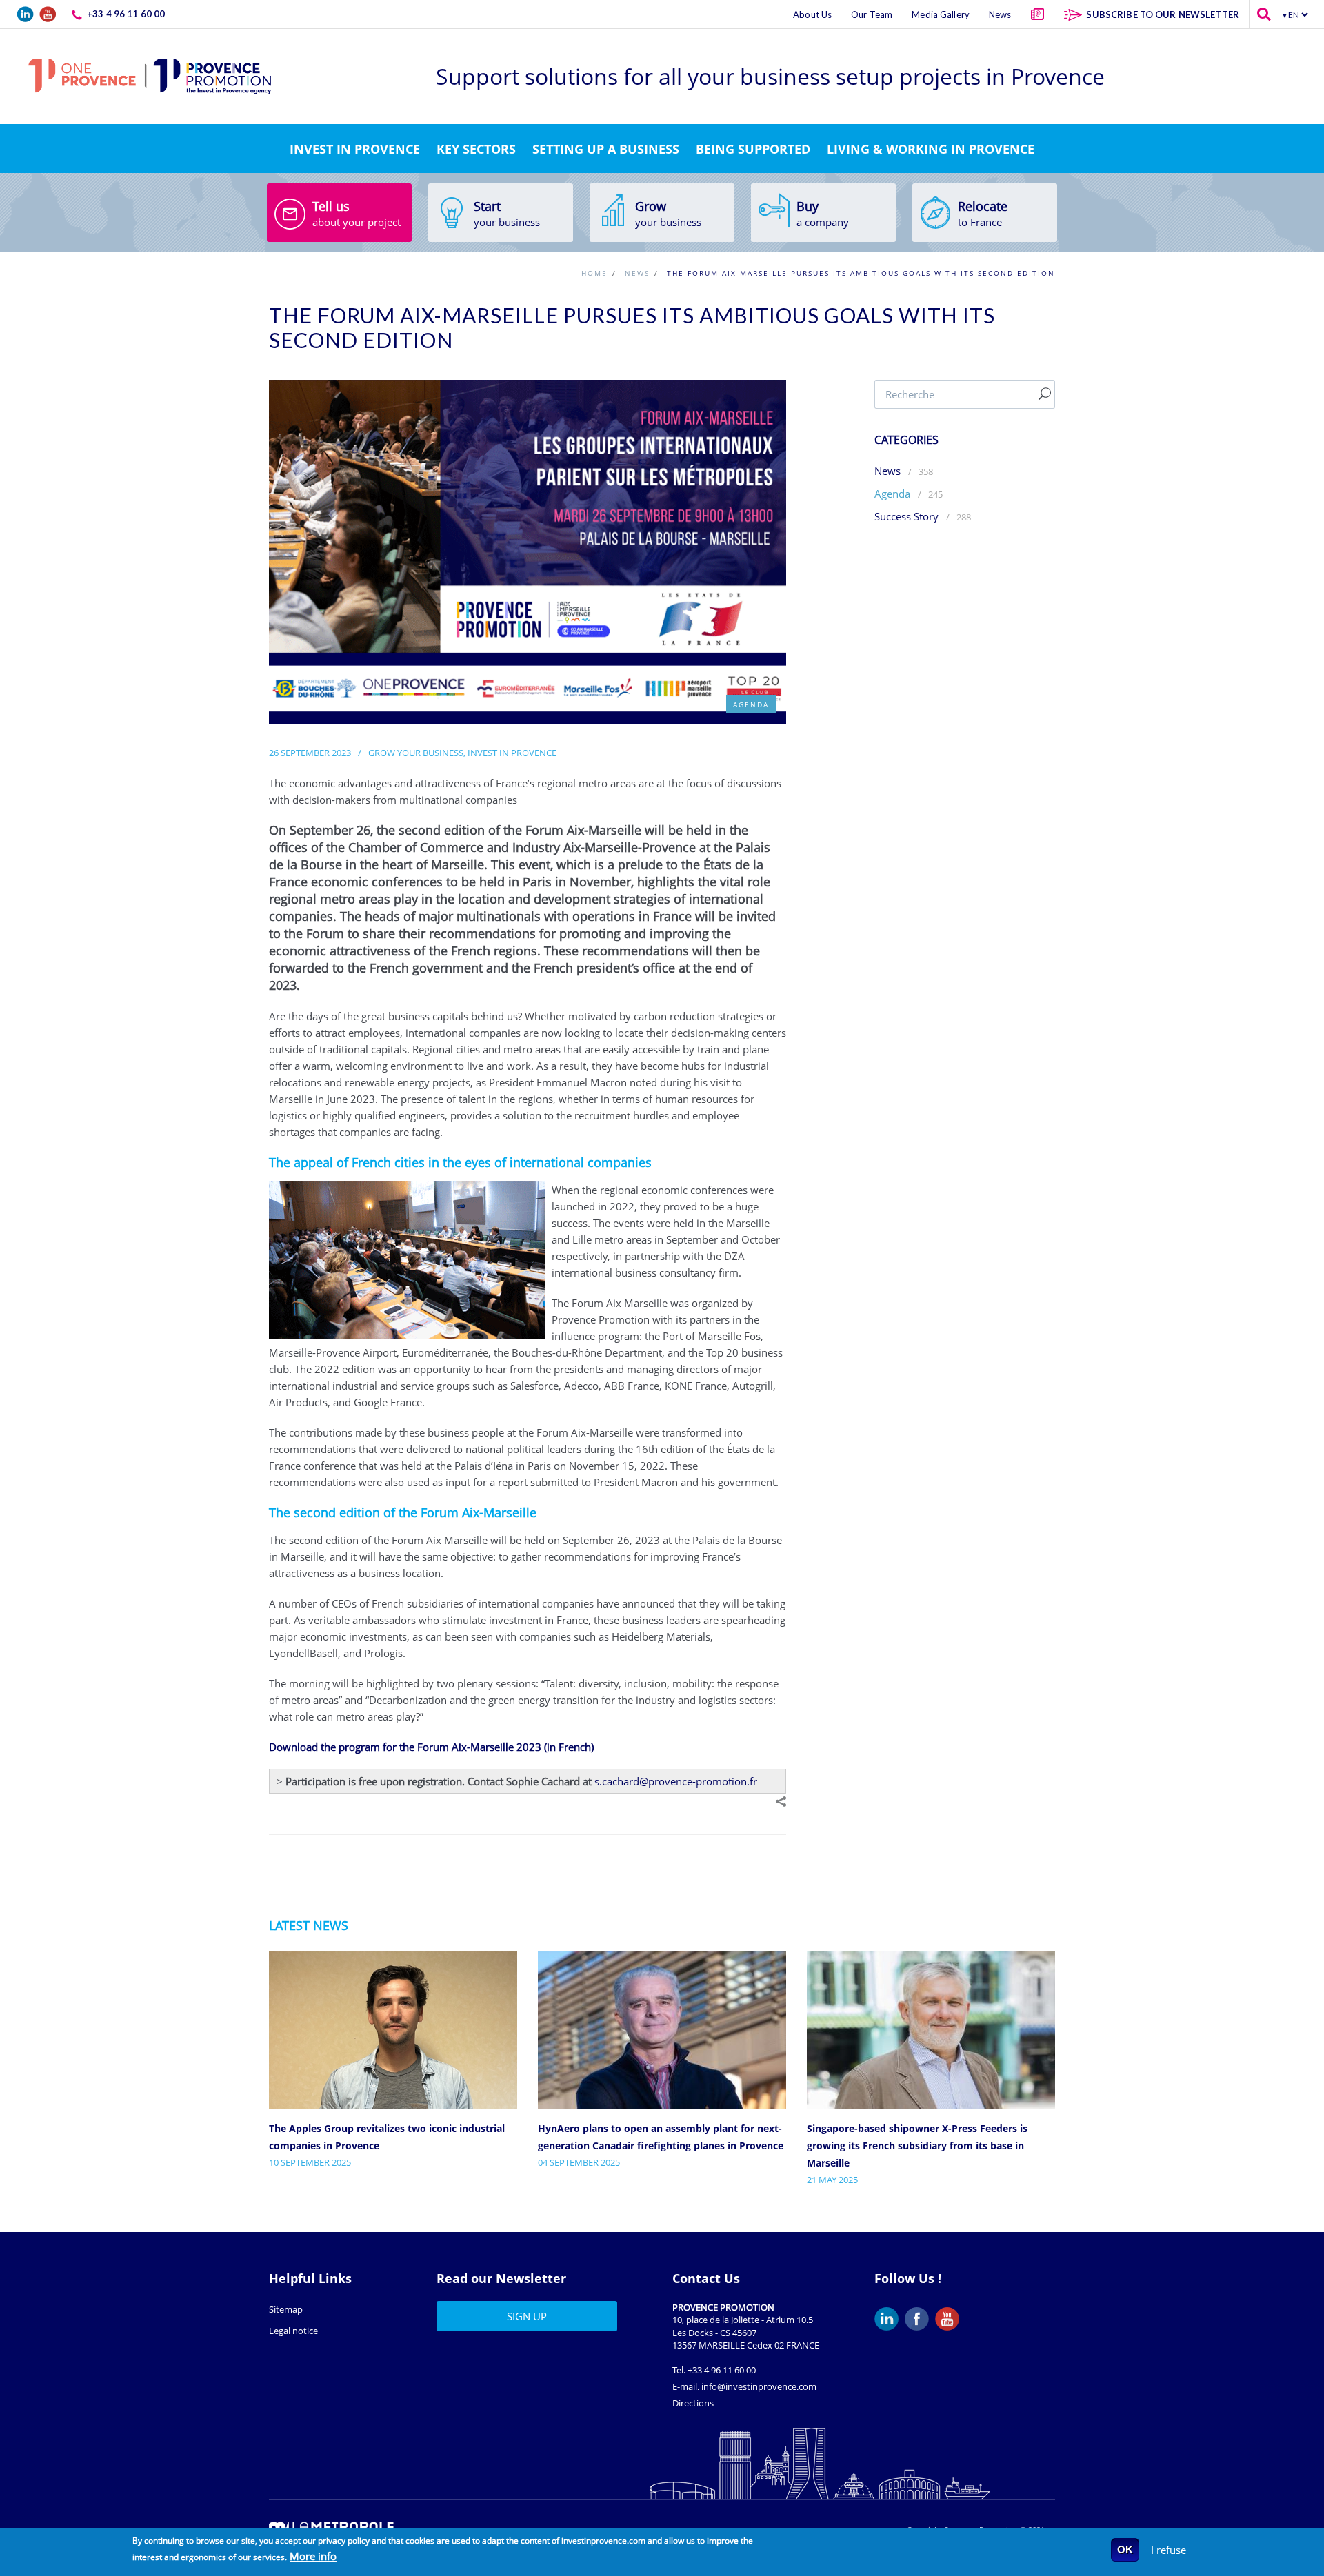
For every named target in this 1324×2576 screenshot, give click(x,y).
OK (1125, 2549)
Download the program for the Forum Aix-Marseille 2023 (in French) (431, 1747)
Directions (693, 2403)
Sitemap (286, 2309)
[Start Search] (1045, 394)
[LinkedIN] (890, 2319)
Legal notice (293, 2331)
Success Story (906, 516)
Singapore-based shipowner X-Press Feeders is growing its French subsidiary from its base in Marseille (917, 2146)
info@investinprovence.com (759, 2386)
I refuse (1168, 2550)
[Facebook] (920, 2319)
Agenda (894, 494)
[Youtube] (950, 2319)
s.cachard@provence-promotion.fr (676, 1781)
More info (313, 2556)
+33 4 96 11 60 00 (722, 2370)
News (887, 471)
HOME (594, 273)
